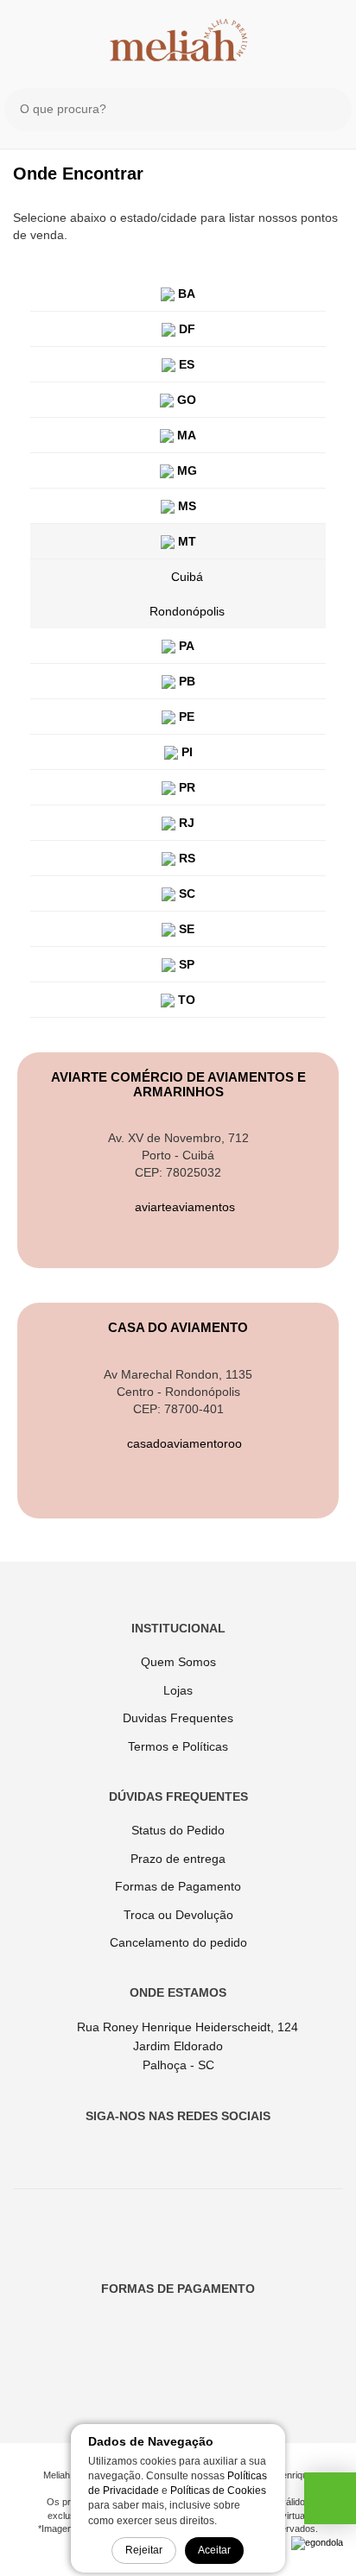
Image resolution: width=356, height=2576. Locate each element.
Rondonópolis (187, 611)
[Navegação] (29, 33)
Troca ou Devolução (178, 1915)
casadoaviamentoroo (183, 1443)
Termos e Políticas (178, 1746)
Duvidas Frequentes (178, 1718)
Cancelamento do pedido (178, 1942)
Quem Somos (178, 1662)
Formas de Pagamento (178, 1886)
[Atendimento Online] (330, 2503)
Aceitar (214, 2550)
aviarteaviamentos (183, 1207)
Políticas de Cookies (218, 2491)
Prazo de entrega (178, 1859)
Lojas (178, 1690)
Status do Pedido (178, 1830)
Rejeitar (144, 2550)
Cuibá (187, 577)
